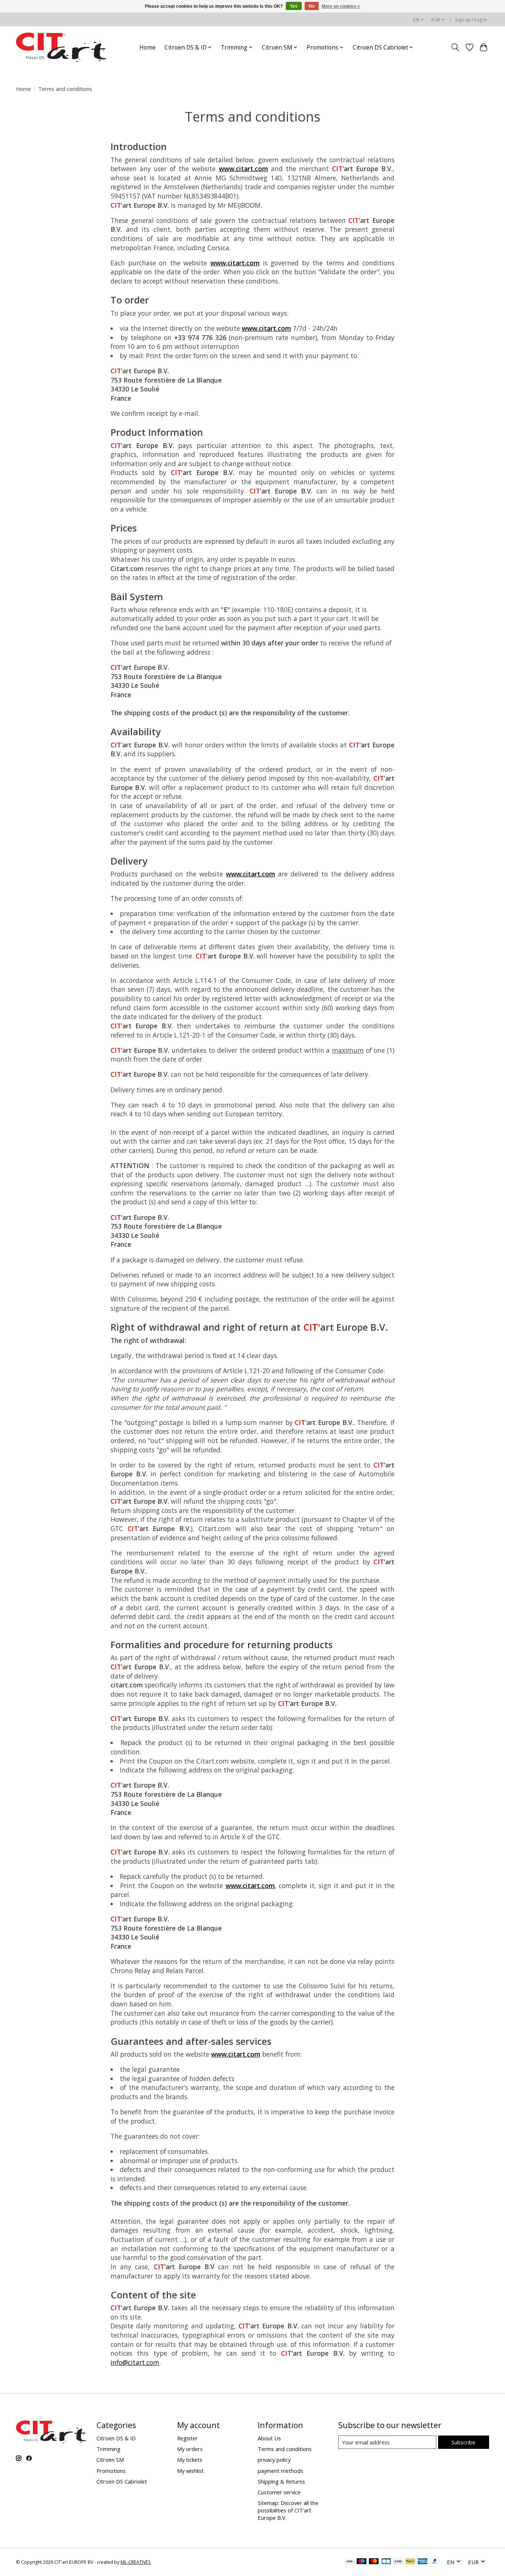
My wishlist (190, 2471)
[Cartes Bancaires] (386, 2562)
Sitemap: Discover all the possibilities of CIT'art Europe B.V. (288, 2510)
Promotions (111, 2471)
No (312, 6)
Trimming (109, 2449)
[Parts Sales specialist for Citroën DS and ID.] (61, 47)
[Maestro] (362, 2562)
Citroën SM (110, 2460)
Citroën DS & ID (116, 2438)
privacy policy (274, 2460)
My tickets (190, 2460)
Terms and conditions (285, 2449)
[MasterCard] (374, 2562)
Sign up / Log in (471, 20)
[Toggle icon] (455, 47)
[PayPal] (410, 2562)
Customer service (279, 2492)
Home (148, 47)
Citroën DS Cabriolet (122, 2481)
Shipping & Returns (281, 2481)
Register (187, 2438)
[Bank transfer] (398, 2562)
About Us (269, 2438)
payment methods (280, 2471)
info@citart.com (135, 2362)
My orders (190, 2449)
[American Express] (423, 2562)
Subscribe (463, 2442)
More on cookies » (341, 6)
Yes (294, 6)
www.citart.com (243, 169)
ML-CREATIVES (136, 2562)
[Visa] (349, 2562)
